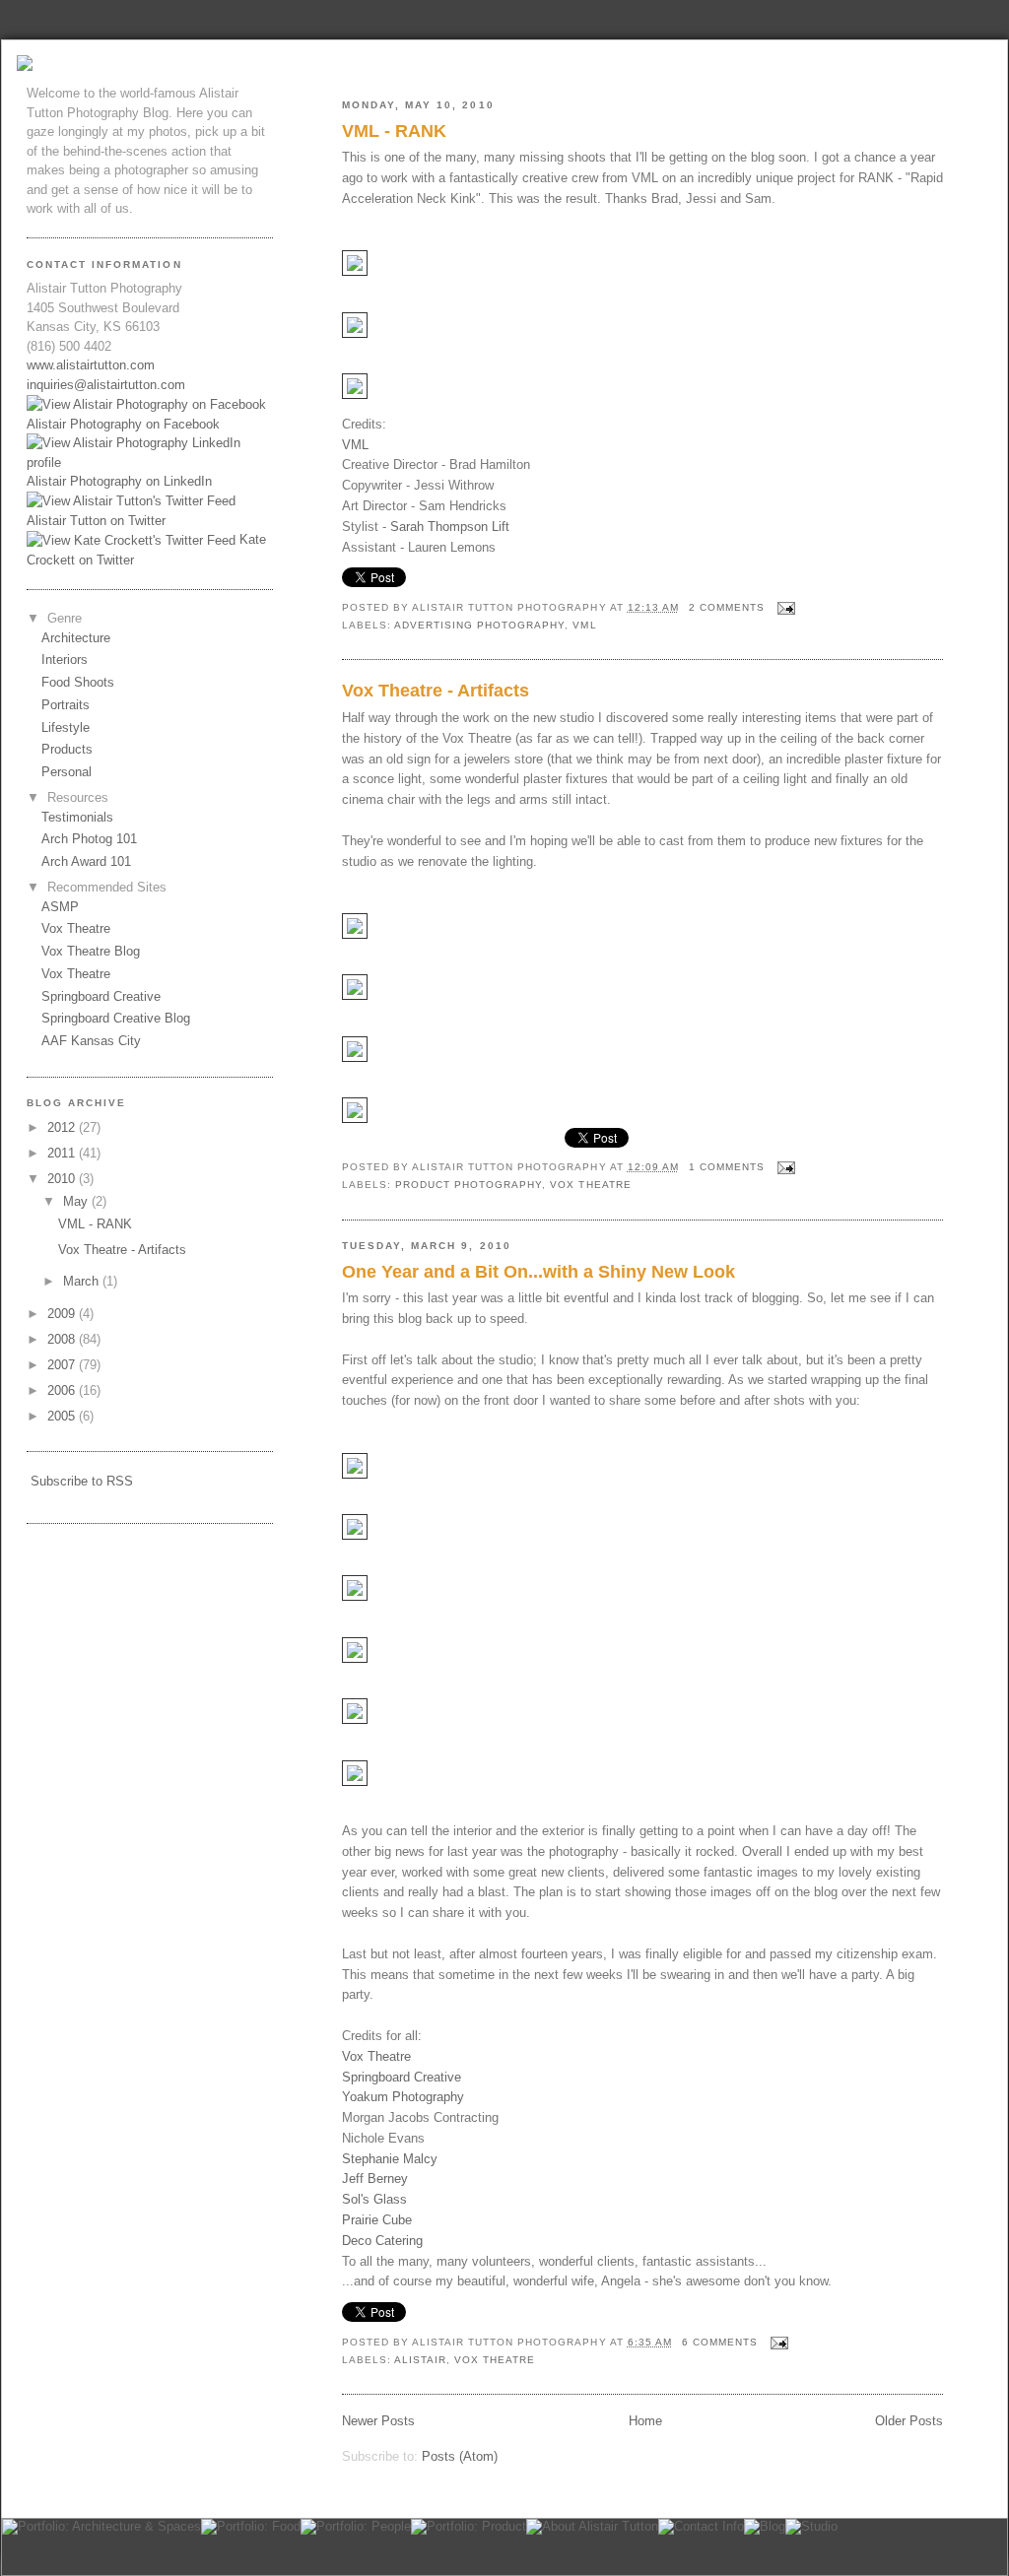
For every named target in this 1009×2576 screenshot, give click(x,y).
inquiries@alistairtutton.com (106, 385)
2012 (63, 1127)
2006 (63, 1390)
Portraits (66, 705)
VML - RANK (394, 131)
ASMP (60, 907)
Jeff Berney (375, 2179)
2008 (63, 1339)
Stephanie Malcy (390, 2159)
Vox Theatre (590, 1185)
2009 (63, 1314)
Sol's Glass (374, 2199)
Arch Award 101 (86, 861)
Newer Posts (378, 2421)
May (77, 1201)
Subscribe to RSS (82, 1481)
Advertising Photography (479, 625)
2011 (63, 1153)
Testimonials (77, 817)
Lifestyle (66, 727)
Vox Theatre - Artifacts (436, 691)
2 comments (727, 607)
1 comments (727, 1167)
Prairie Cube (377, 2220)
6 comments (720, 2342)
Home (645, 2421)
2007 (63, 1365)
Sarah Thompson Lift (450, 527)
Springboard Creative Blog (116, 1018)
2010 (63, 1179)
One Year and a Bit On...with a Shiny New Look (538, 1272)
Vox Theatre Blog (91, 951)
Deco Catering (382, 2241)
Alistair (420, 2360)
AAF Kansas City (91, 1041)
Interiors (65, 660)
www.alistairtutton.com (91, 365)
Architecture (76, 638)
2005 (63, 1416)
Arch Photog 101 (89, 839)
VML (355, 445)
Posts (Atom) (460, 2456)
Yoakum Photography (403, 2097)
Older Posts (909, 2421)
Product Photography (469, 1185)
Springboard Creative (402, 2077)
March (83, 1281)
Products (67, 749)
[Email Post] (784, 607)
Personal (67, 772)
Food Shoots (78, 682)
